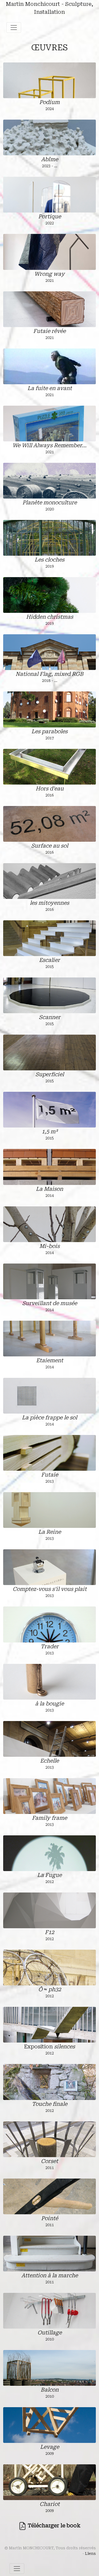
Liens (90, 2554)
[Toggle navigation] (14, 28)
